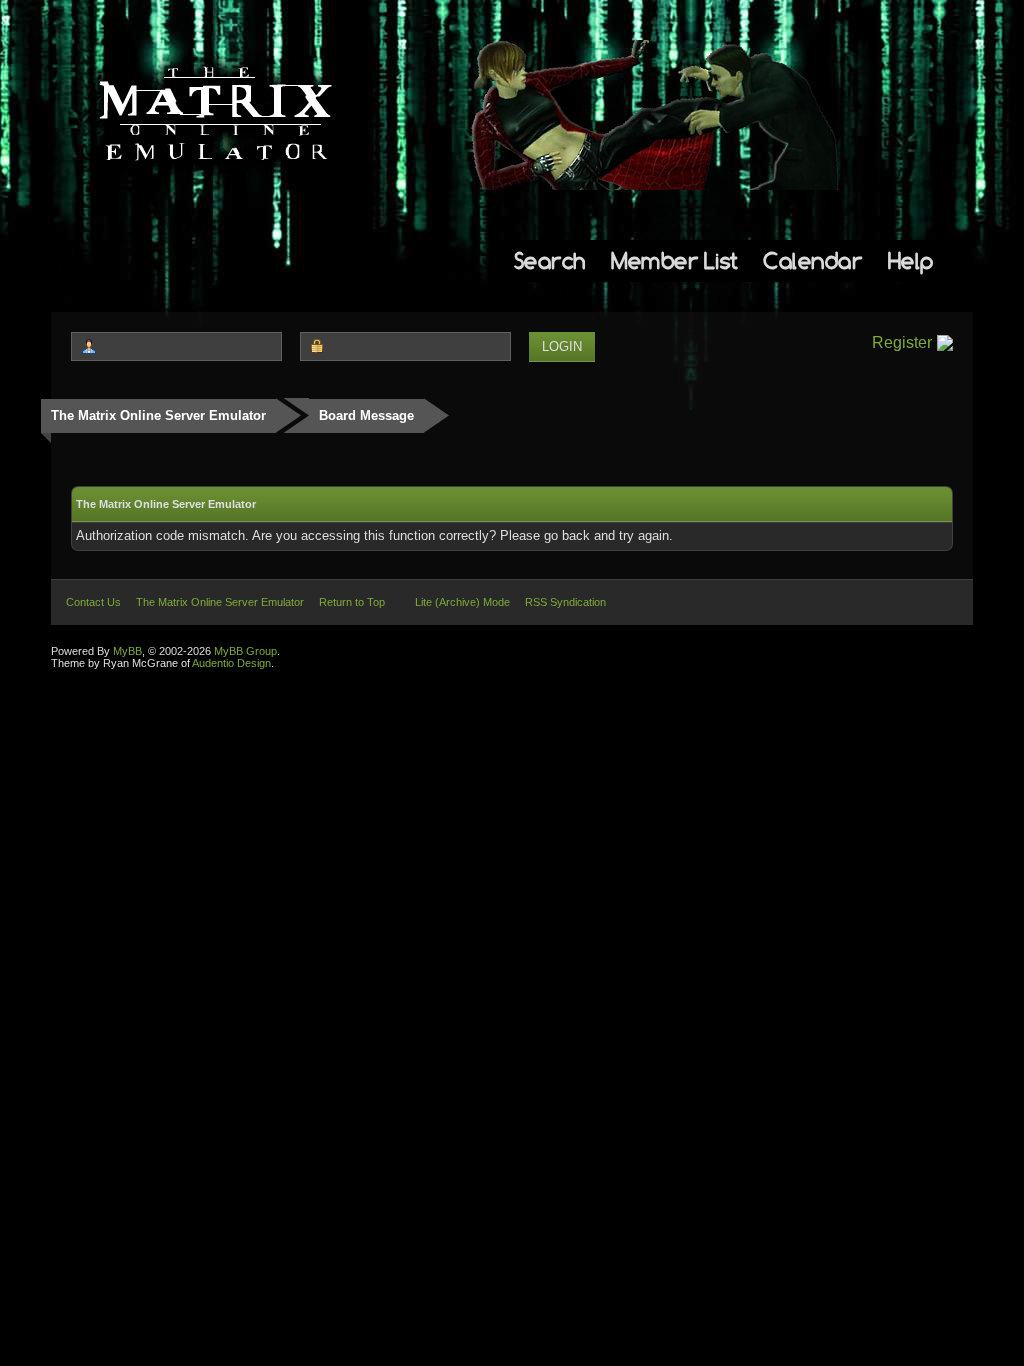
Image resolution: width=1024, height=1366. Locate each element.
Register (902, 342)
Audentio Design (231, 663)
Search (550, 260)
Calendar (812, 260)
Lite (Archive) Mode (462, 602)
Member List (674, 260)
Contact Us (93, 602)
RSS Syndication (565, 602)
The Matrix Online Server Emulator (158, 415)
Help (911, 260)
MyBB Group (245, 651)
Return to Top (352, 602)
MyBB (127, 651)
